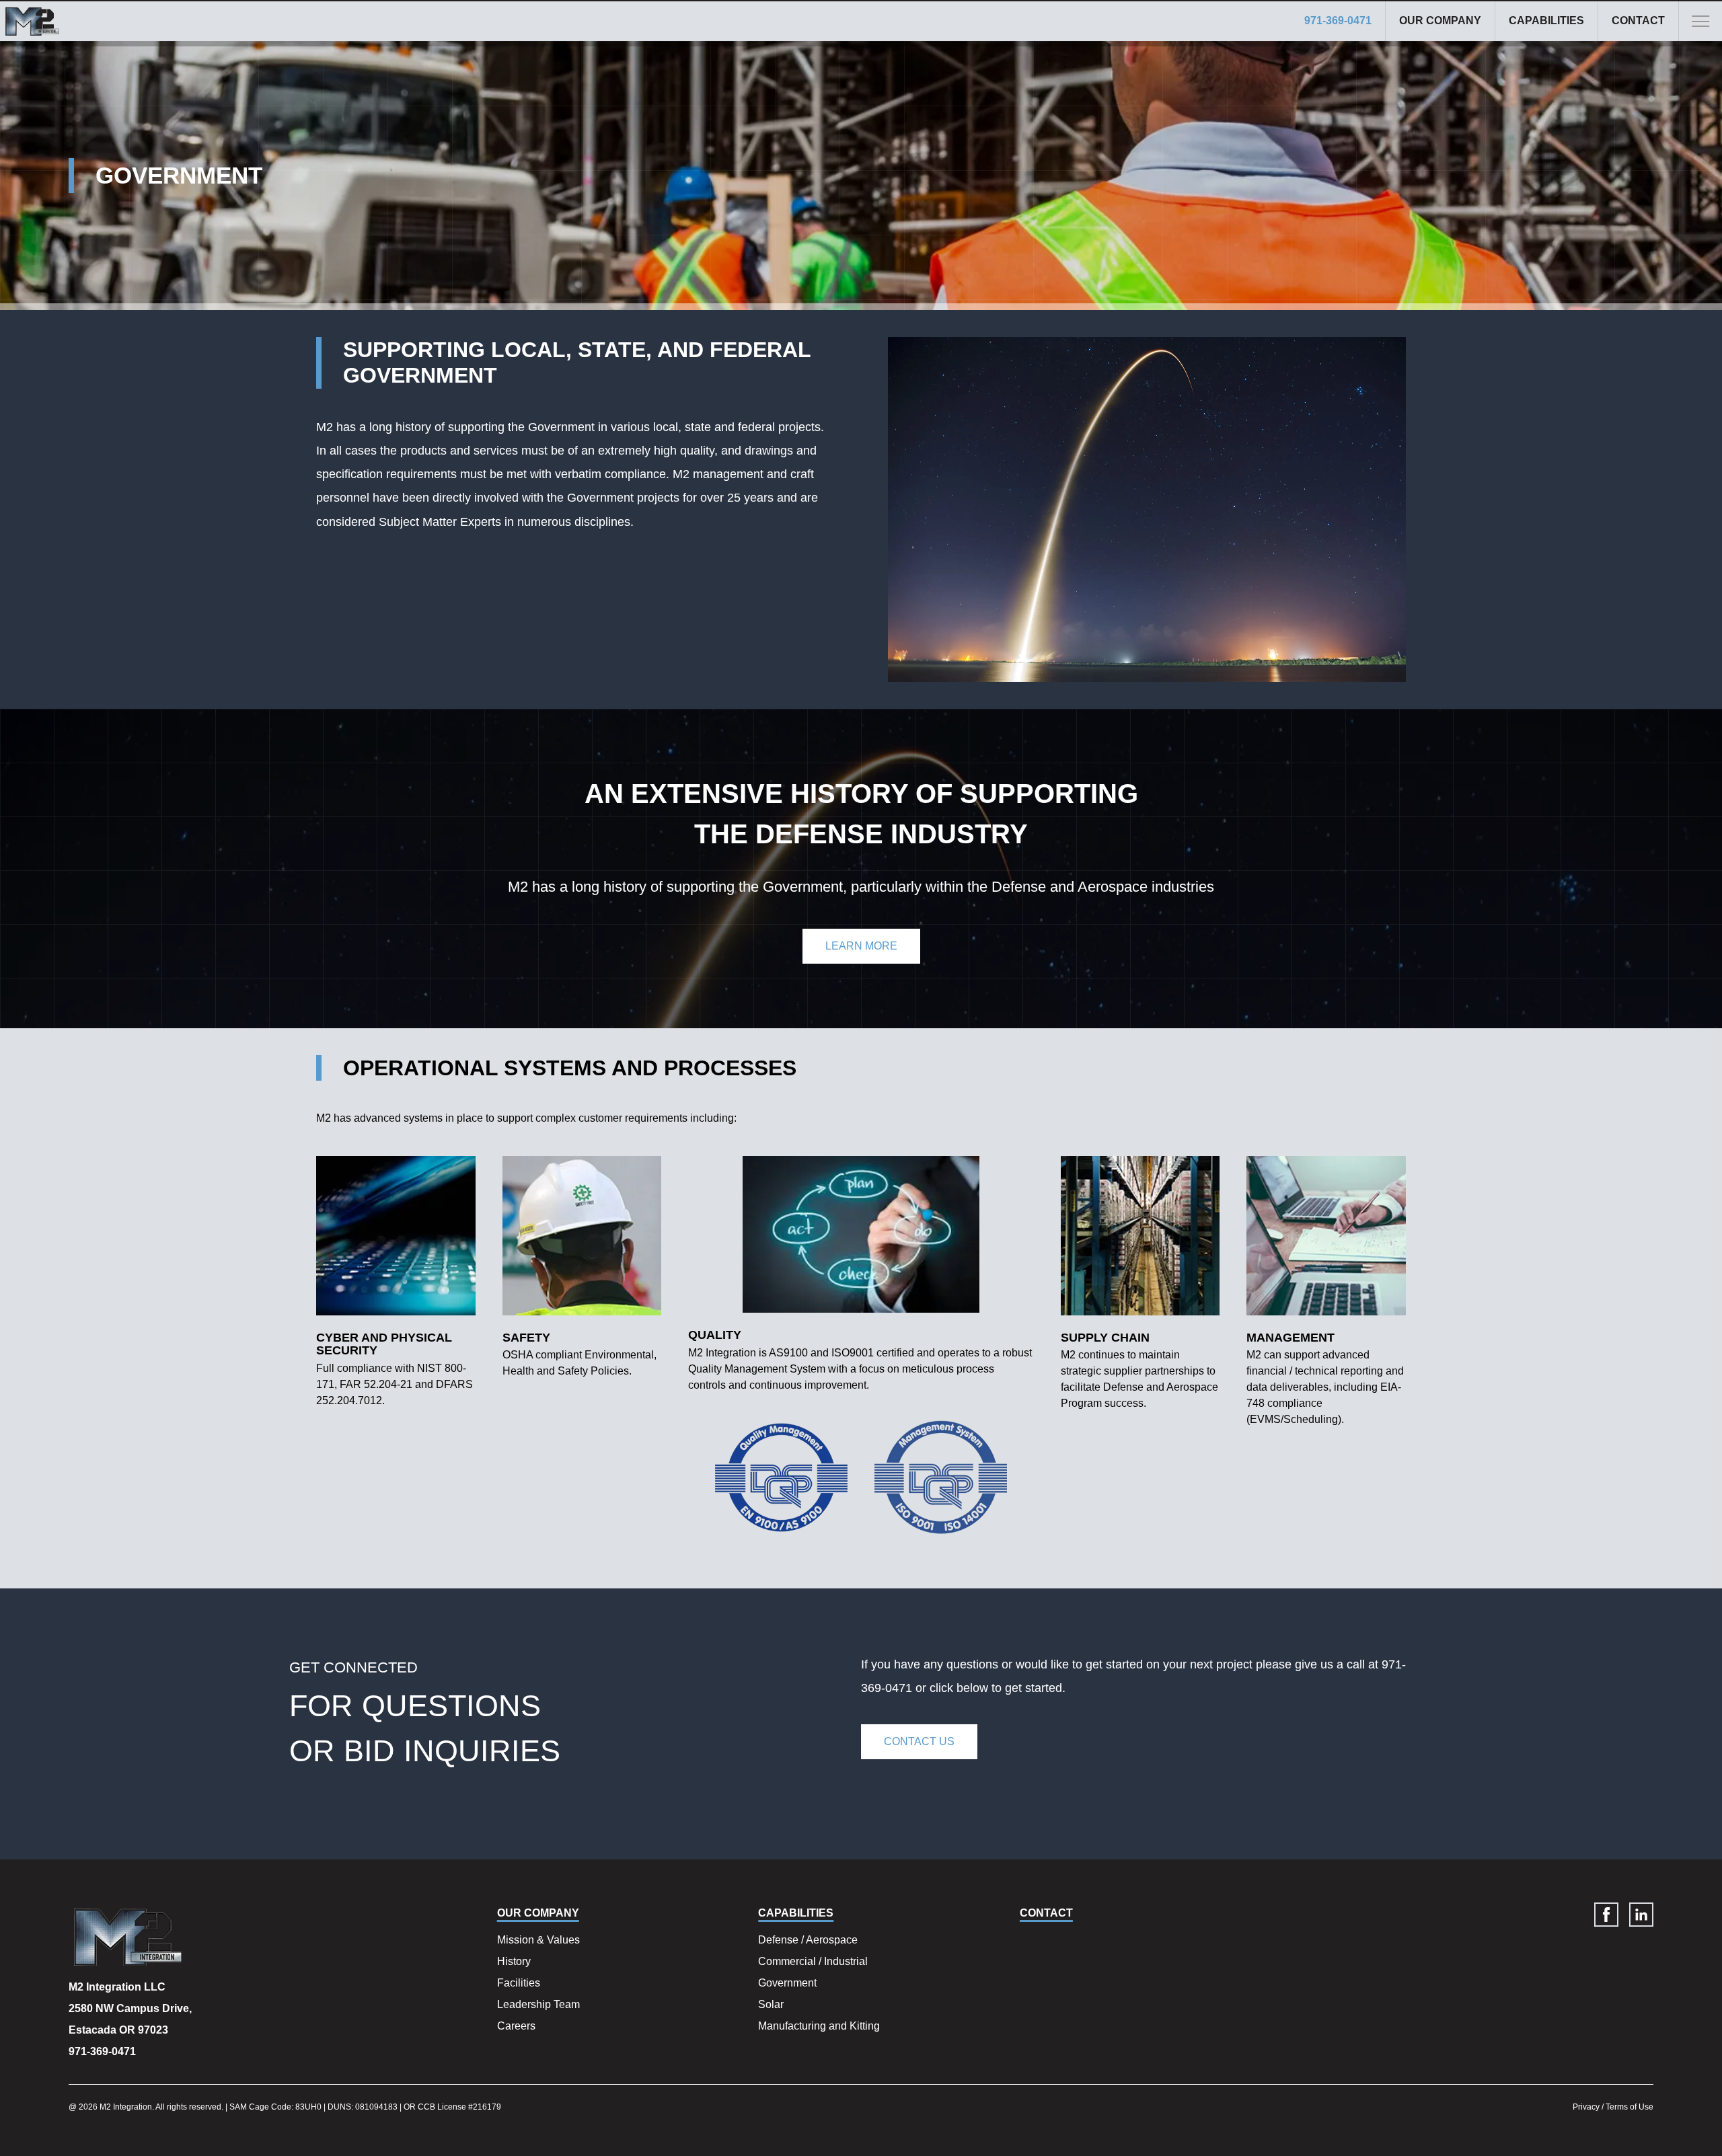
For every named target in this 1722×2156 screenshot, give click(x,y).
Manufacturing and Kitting (819, 2026)
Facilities (519, 1983)
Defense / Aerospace (808, 1940)
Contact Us (919, 1741)
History (514, 1961)
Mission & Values (538, 1940)
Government (787, 1983)
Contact (1638, 21)
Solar (771, 2004)
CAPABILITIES (1546, 21)
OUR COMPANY (1440, 21)
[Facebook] (1606, 1915)
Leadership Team (538, 2004)
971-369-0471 (1338, 21)
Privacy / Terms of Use (1613, 2107)
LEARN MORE (861, 946)
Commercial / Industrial (813, 1961)
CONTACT (1046, 1913)
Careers (516, 2026)
